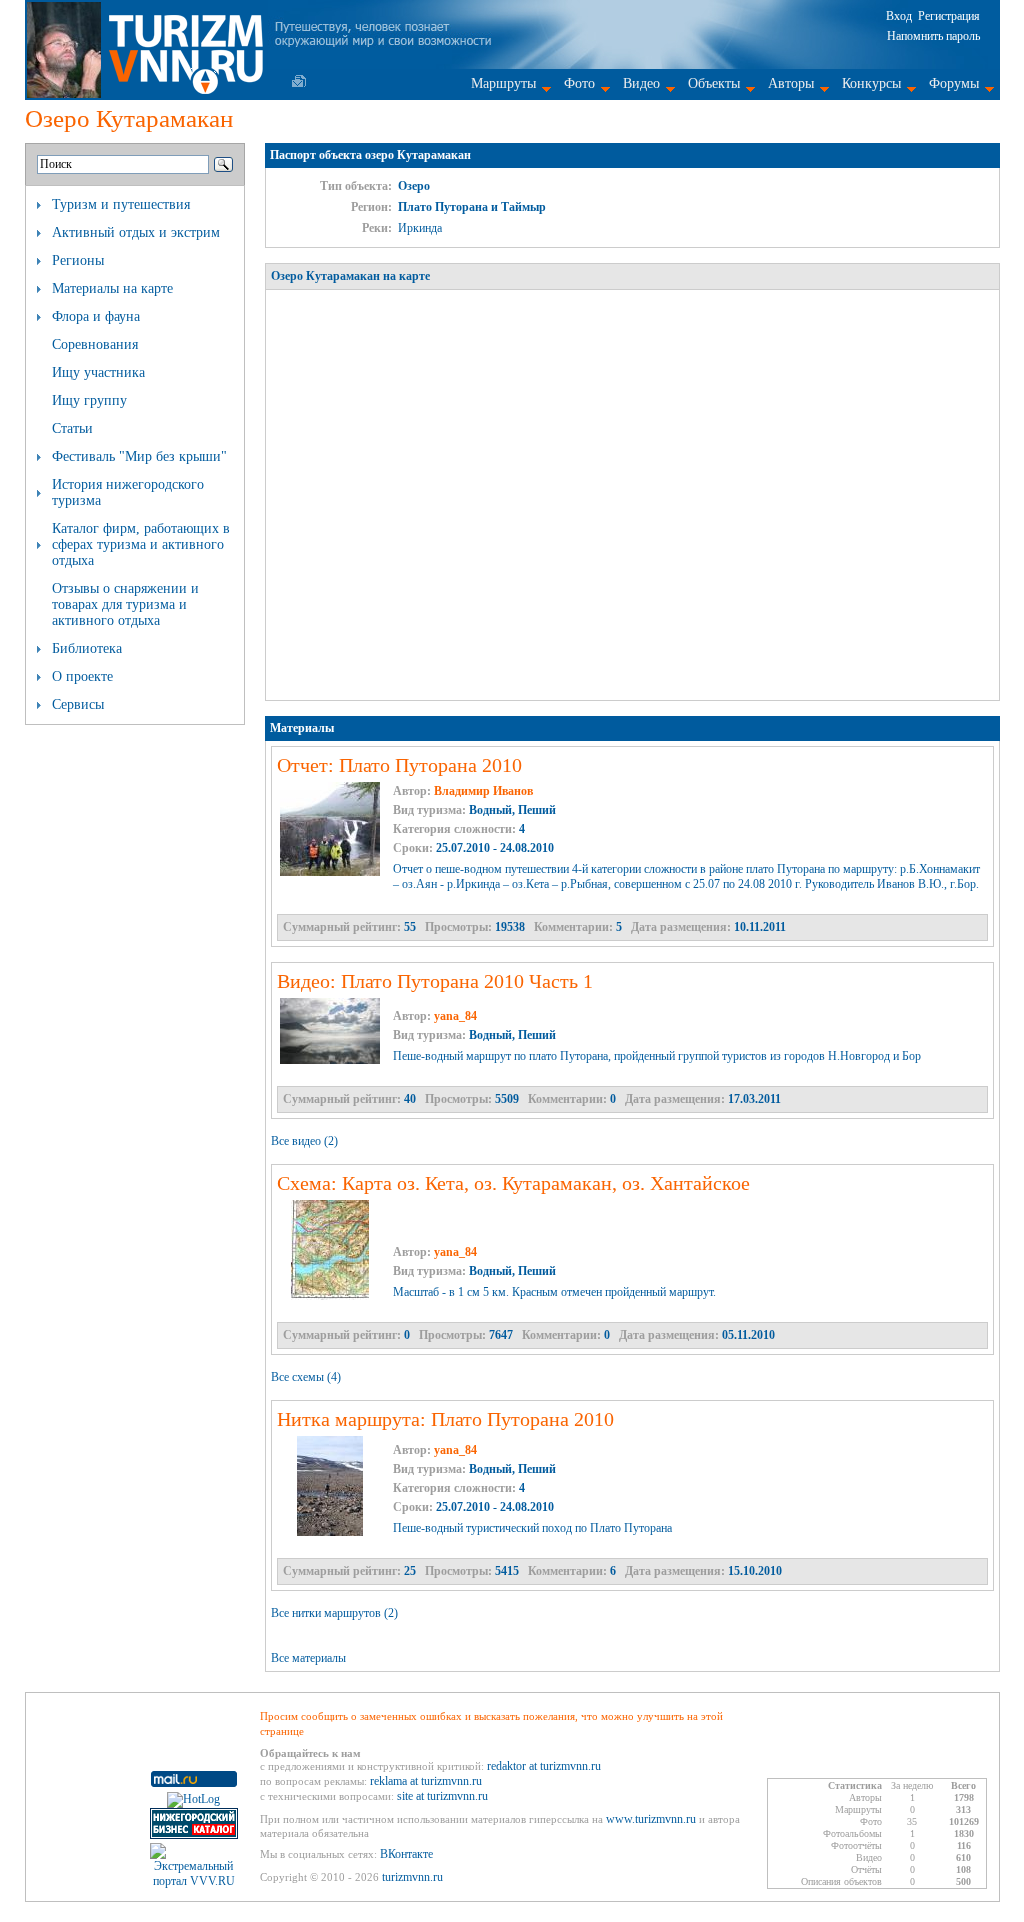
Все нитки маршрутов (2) (334, 1613)
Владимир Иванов (483, 791)
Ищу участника (98, 372)
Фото (579, 83)
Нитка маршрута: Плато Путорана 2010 (445, 1419)
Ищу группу (89, 400)
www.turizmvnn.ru (651, 1819)
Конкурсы (871, 83)
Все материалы (308, 1658)
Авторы (791, 83)
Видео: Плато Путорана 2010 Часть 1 (435, 981)
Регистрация (949, 16)
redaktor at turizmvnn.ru (544, 1766)
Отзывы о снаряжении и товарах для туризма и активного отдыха (125, 604)
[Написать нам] (299, 81)
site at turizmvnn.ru (442, 1796)
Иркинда (420, 228)
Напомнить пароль (933, 36)
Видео (641, 83)
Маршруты (503, 83)
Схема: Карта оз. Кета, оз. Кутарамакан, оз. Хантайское (513, 1183)
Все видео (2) (304, 1141)
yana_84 (455, 1016)
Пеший (537, 810)
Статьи (72, 428)
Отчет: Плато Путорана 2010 (399, 765)
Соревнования (95, 344)
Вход (899, 16)
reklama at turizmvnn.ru (426, 1781)
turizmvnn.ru (412, 1877)
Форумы (954, 83)
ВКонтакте (406, 1854)
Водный (490, 810)
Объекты (714, 83)
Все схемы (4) (306, 1377)
